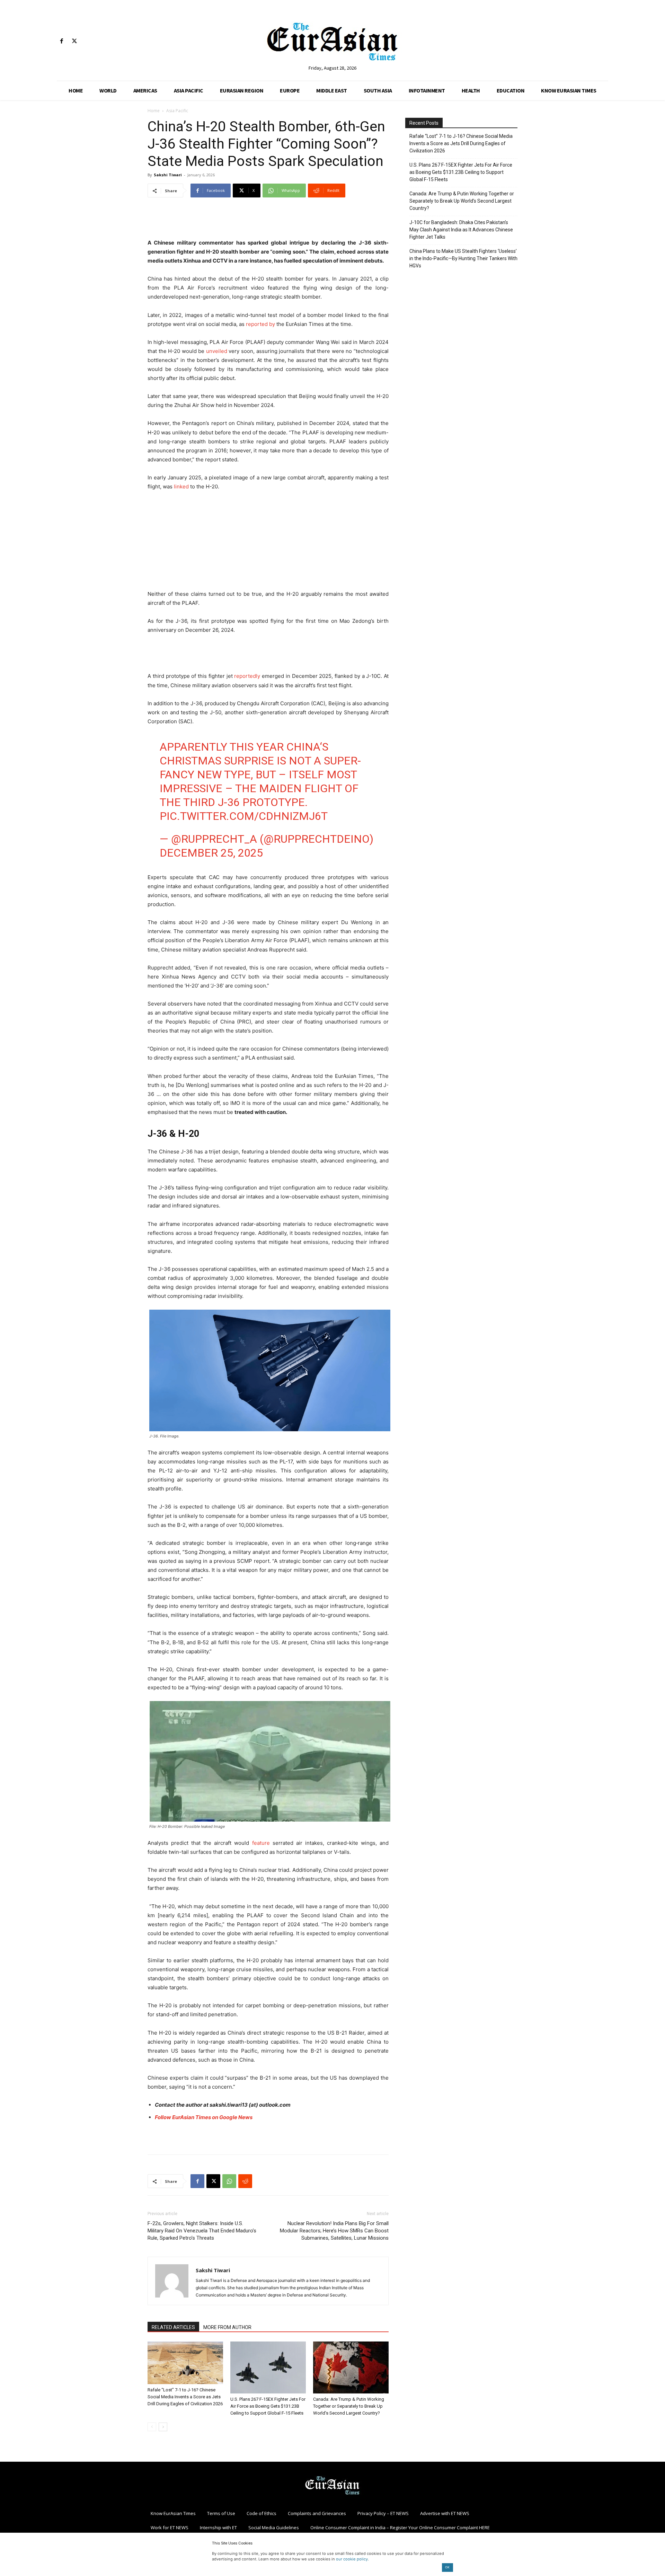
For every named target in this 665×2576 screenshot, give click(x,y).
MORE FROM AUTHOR (227, 2327)
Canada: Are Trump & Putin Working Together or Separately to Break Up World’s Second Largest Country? (349, 2406)
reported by (260, 324)
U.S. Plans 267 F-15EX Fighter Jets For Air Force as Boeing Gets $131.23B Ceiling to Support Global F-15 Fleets (268, 2406)
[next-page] (163, 2427)
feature (261, 1843)
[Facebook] (61, 41)
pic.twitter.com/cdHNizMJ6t (244, 816)
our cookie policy (352, 2559)
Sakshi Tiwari (168, 175)
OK (447, 2567)
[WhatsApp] (229, 2181)
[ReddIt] (245, 2181)
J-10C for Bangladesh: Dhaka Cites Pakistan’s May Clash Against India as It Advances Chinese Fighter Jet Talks (461, 230)
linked (181, 486)
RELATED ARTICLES (173, 2327)
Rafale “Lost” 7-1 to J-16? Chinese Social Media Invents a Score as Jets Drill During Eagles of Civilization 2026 (185, 2397)
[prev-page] (152, 2427)
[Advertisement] (268, 221)
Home (154, 111)
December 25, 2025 (211, 853)
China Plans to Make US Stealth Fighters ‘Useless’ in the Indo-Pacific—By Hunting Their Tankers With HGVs (463, 258)
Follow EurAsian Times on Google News (204, 2117)
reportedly (247, 676)
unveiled (217, 351)
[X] (74, 41)
